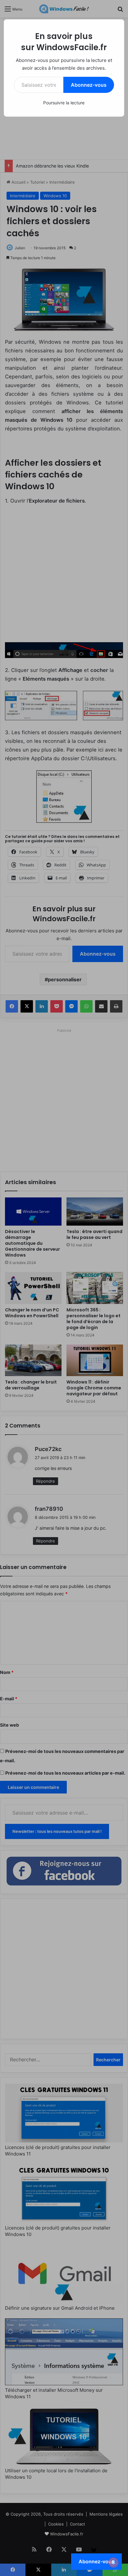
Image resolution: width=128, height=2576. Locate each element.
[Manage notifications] (113, 2562)
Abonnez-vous (89, 85)
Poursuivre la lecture (64, 103)
